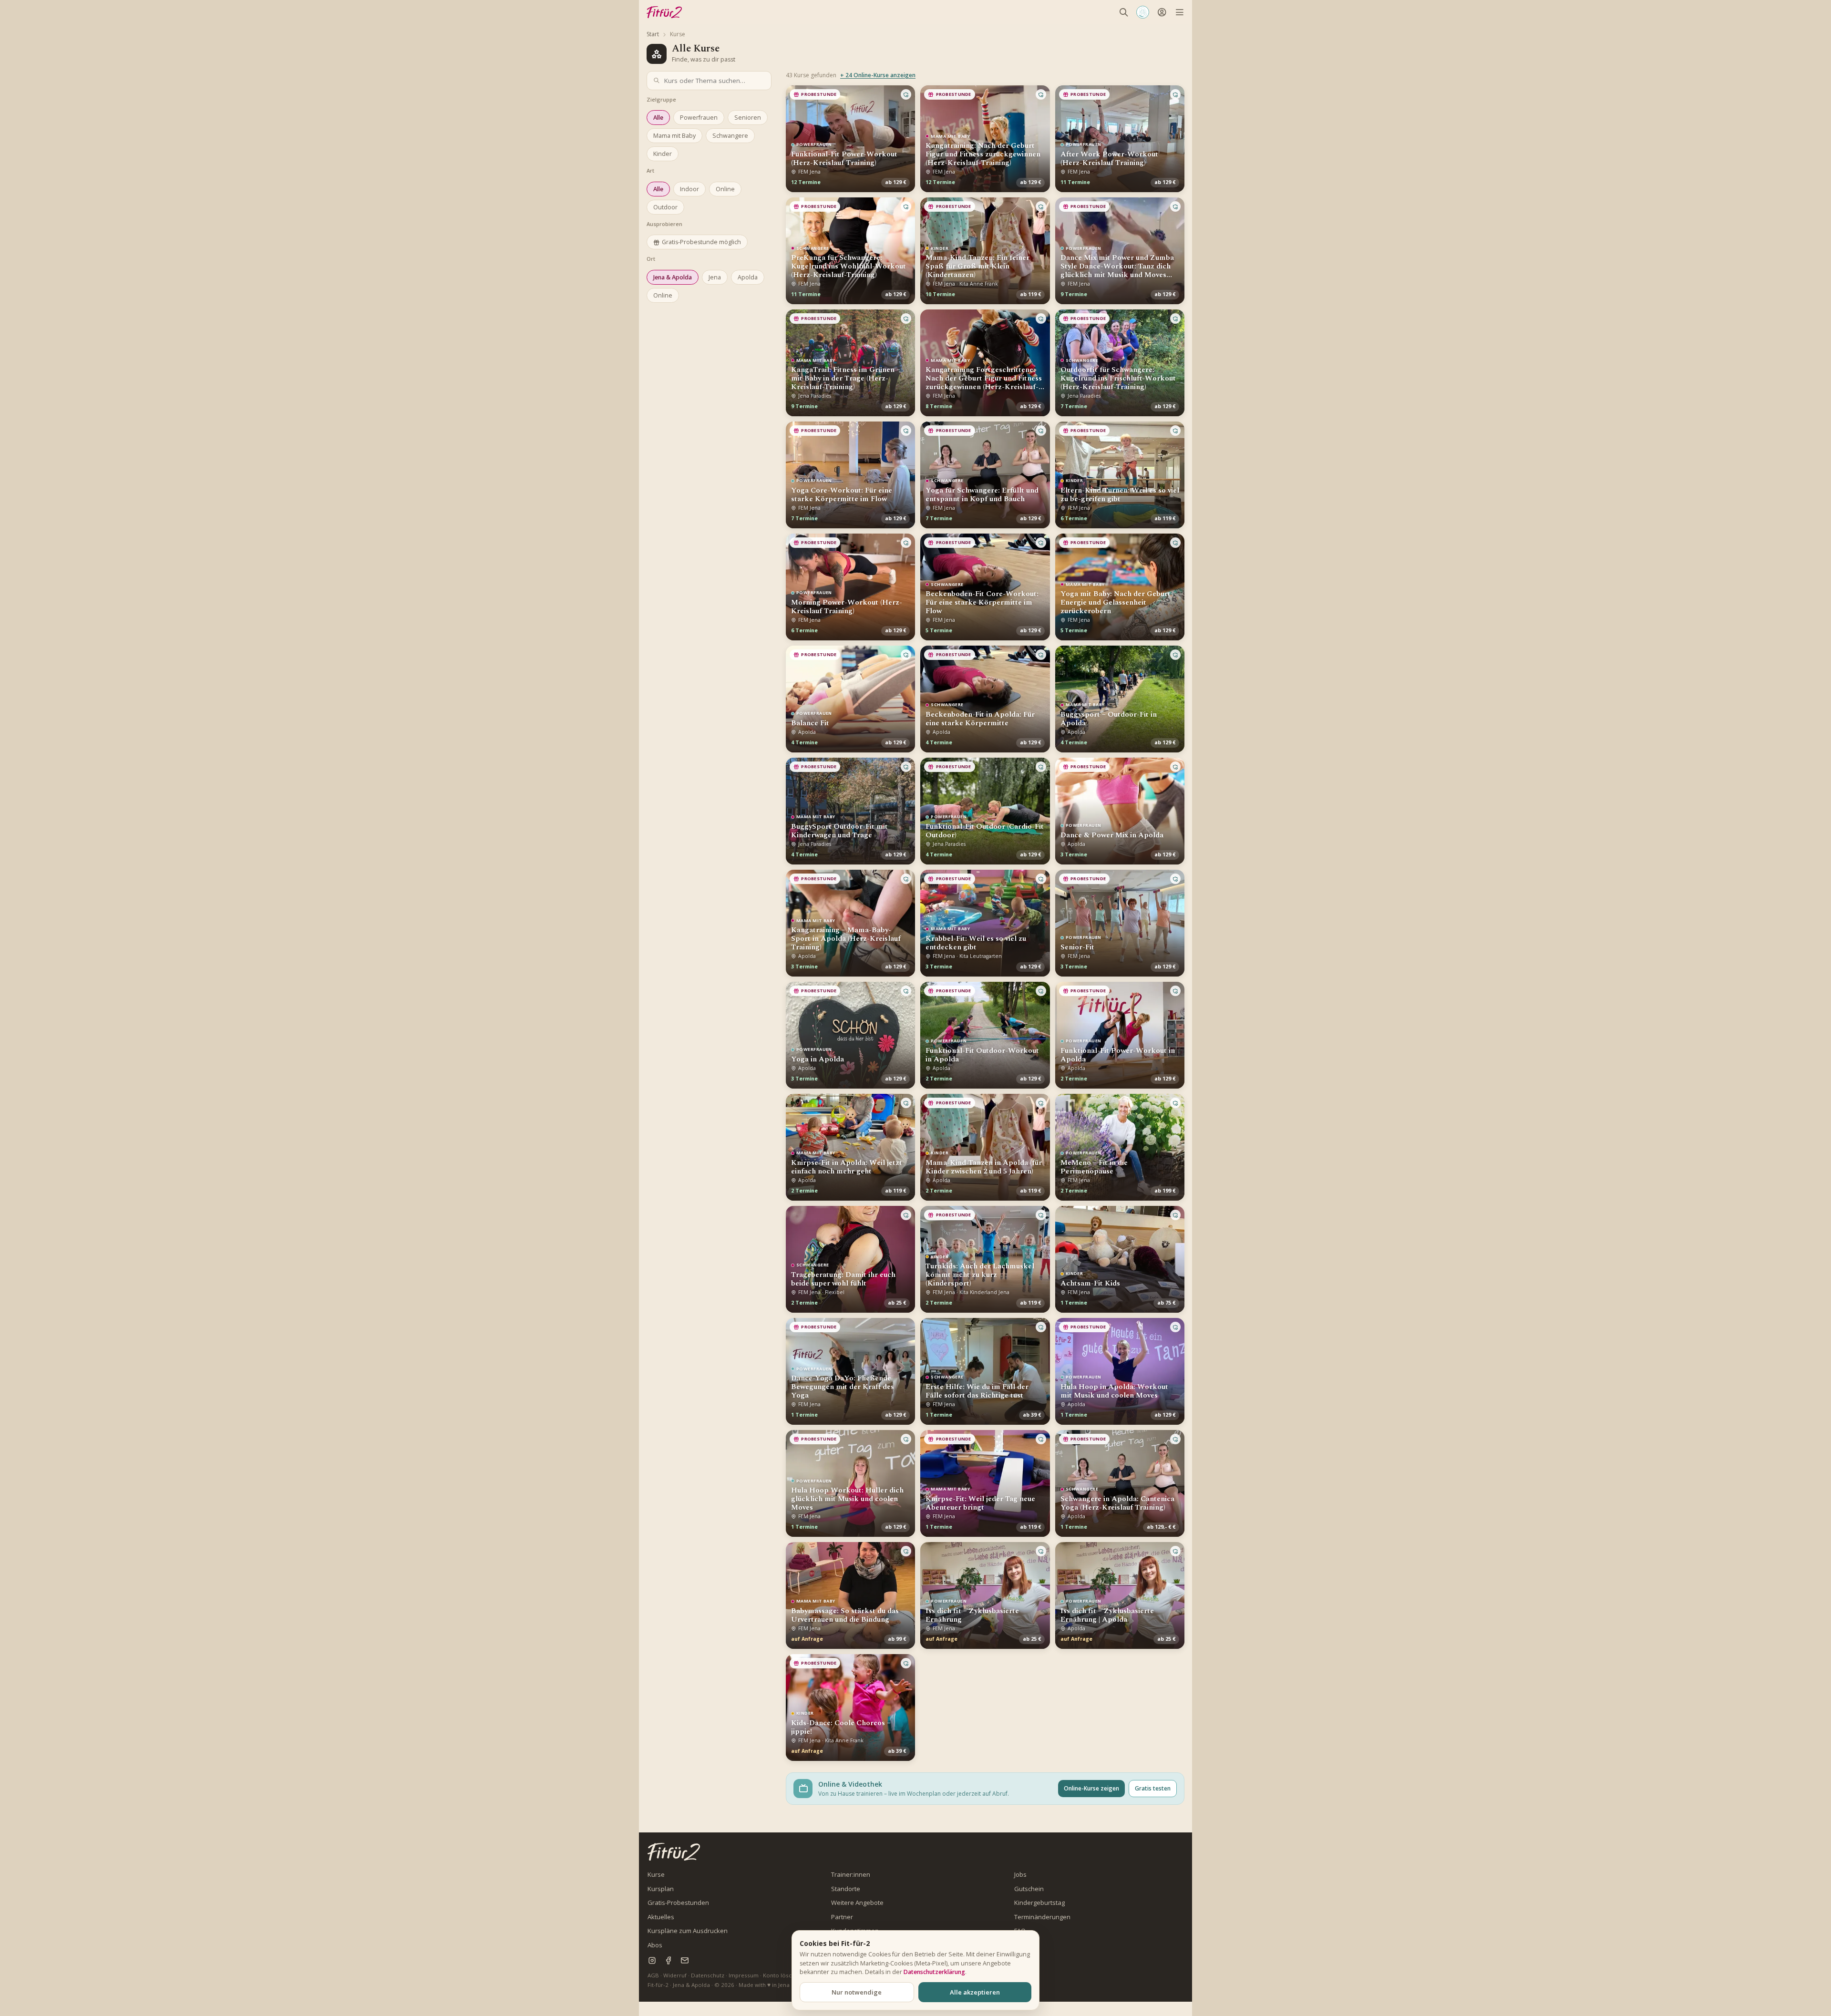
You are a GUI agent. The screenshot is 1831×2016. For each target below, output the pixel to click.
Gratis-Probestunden (678, 1903)
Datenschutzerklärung (934, 1972)
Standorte (846, 1889)
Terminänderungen (1042, 1917)
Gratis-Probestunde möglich (701, 242)
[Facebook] (668, 1960)
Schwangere (730, 136)
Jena (715, 277)
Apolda (748, 277)
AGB (653, 1975)
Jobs (1020, 1874)
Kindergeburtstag (1039, 1903)
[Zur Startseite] (674, 1852)
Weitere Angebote (857, 1903)
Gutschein (1029, 1889)
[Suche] (1124, 12)
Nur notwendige (857, 1992)
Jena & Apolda (673, 277)
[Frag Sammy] (1143, 12)
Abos (655, 1945)
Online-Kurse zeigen (1091, 1788)
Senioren (748, 118)
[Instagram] (652, 1960)
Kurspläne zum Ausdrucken (688, 1931)
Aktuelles (661, 1917)
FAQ (1020, 1931)
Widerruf (675, 1975)
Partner (842, 1917)
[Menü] (1179, 12)
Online (725, 189)
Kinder (663, 154)
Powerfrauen (699, 118)
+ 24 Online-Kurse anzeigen (878, 75)
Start (653, 34)
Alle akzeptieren (975, 1992)
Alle (658, 118)
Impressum (744, 1975)
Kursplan (661, 1889)
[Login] (1162, 12)
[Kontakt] (684, 1960)
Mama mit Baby (674, 136)
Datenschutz (708, 1975)
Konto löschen (782, 1975)
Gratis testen (1153, 1788)
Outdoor (665, 207)
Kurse (656, 1874)
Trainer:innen (851, 1874)
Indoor (689, 189)
